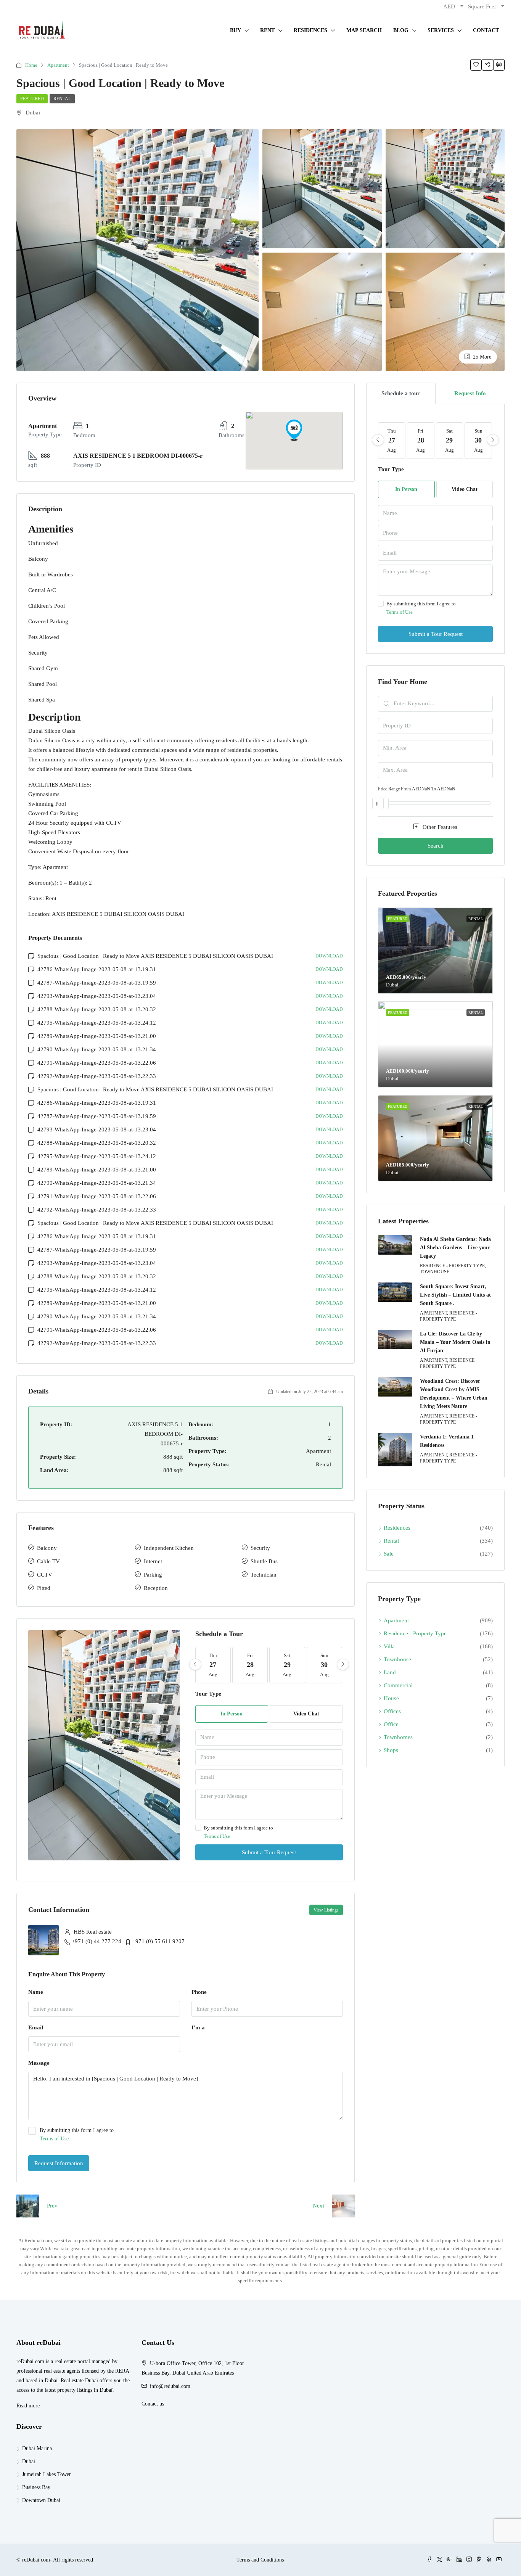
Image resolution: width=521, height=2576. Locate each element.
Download (329, 956)
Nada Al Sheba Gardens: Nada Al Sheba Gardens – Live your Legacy (455, 1248)
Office (391, 1724)
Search (436, 846)
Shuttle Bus (264, 1561)
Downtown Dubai (41, 2500)
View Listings (326, 1910)
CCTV (45, 1575)
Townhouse (397, 1659)
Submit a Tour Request (269, 1852)
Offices (392, 1711)
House (391, 1698)
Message (39, 2063)
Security (260, 1548)
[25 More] (445, 311)
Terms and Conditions (260, 2560)
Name (36, 1992)
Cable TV (48, 1561)
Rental (62, 99)
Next (318, 2206)
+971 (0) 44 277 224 (96, 1941)
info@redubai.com (170, 2386)
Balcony (47, 1548)
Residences (397, 1528)
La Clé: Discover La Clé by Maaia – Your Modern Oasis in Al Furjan (455, 1342)
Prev (52, 2206)
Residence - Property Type (415, 1633)
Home (31, 65)
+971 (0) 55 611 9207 (158, 1941)
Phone (199, 1992)
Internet (153, 1561)
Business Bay (36, 2487)
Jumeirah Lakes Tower (47, 2474)
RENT (267, 30)
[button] (294, 430)
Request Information (59, 2163)
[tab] (401, 393)
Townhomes (398, 1737)
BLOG (401, 30)
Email (36, 2027)
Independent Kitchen (169, 1548)
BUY (236, 30)
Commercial (398, 1685)
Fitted (44, 1588)
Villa (389, 1646)
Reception (156, 1588)
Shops (391, 1750)
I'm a (198, 2027)
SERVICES (441, 30)
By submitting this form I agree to (238, 1832)
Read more (28, 2406)
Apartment (58, 65)
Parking (153, 1575)
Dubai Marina (37, 2448)
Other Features (439, 827)
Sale (389, 1554)
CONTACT (486, 30)
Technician (264, 1575)
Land (390, 1672)
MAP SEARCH (364, 30)
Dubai (29, 2461)
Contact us (153, 2404)
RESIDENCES (310, 30)
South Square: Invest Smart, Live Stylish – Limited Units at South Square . (455, 1295)
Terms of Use (217, 1836)
